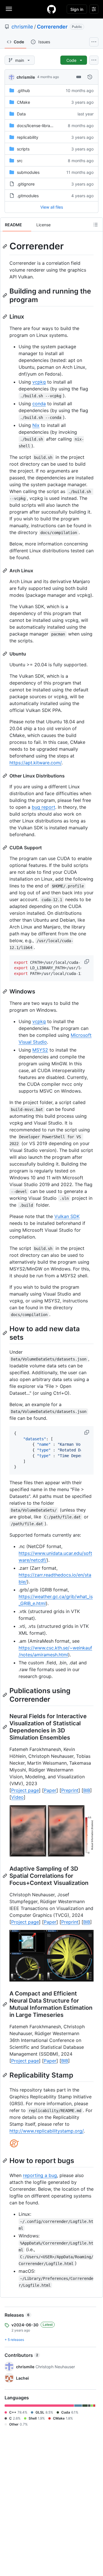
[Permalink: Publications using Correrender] (5, 1695)
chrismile (22, 27)
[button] (87, 962)
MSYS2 (40, 1050)
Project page (25, 1790)
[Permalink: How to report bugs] (5, 2160)
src (20, 161)
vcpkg (39, 382)
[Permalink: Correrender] (5, 246)
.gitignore (26, 184)
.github (23, 90)
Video (17, 1797)
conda (39, 404)
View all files (52, 207)
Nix (36, 425)
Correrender (52, 27)
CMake (23, 102)
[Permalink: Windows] (5, 991)
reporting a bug (40, 2175)
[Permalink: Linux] (5, 317)
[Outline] (96, 225)
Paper (50, 1790)
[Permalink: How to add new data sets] (5, 1333)
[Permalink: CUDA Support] (5, 848)
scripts (23, 149)
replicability (28, 137)
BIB (87, 1790)
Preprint (70, 1790)
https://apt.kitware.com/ (35, 763)
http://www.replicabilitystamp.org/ (46, 2131)
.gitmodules (28, 196)
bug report (43, 807)
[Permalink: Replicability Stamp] (5, 2075)
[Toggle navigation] (9, 9)
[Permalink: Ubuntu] (5, 654)
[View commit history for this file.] (90, 77)
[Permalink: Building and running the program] (5, 295)
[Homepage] (51, 9)
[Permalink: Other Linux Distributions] (5, 776)
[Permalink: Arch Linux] (5, 571)
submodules (28, 172)
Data (21, 114)
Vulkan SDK (67, 1216)
